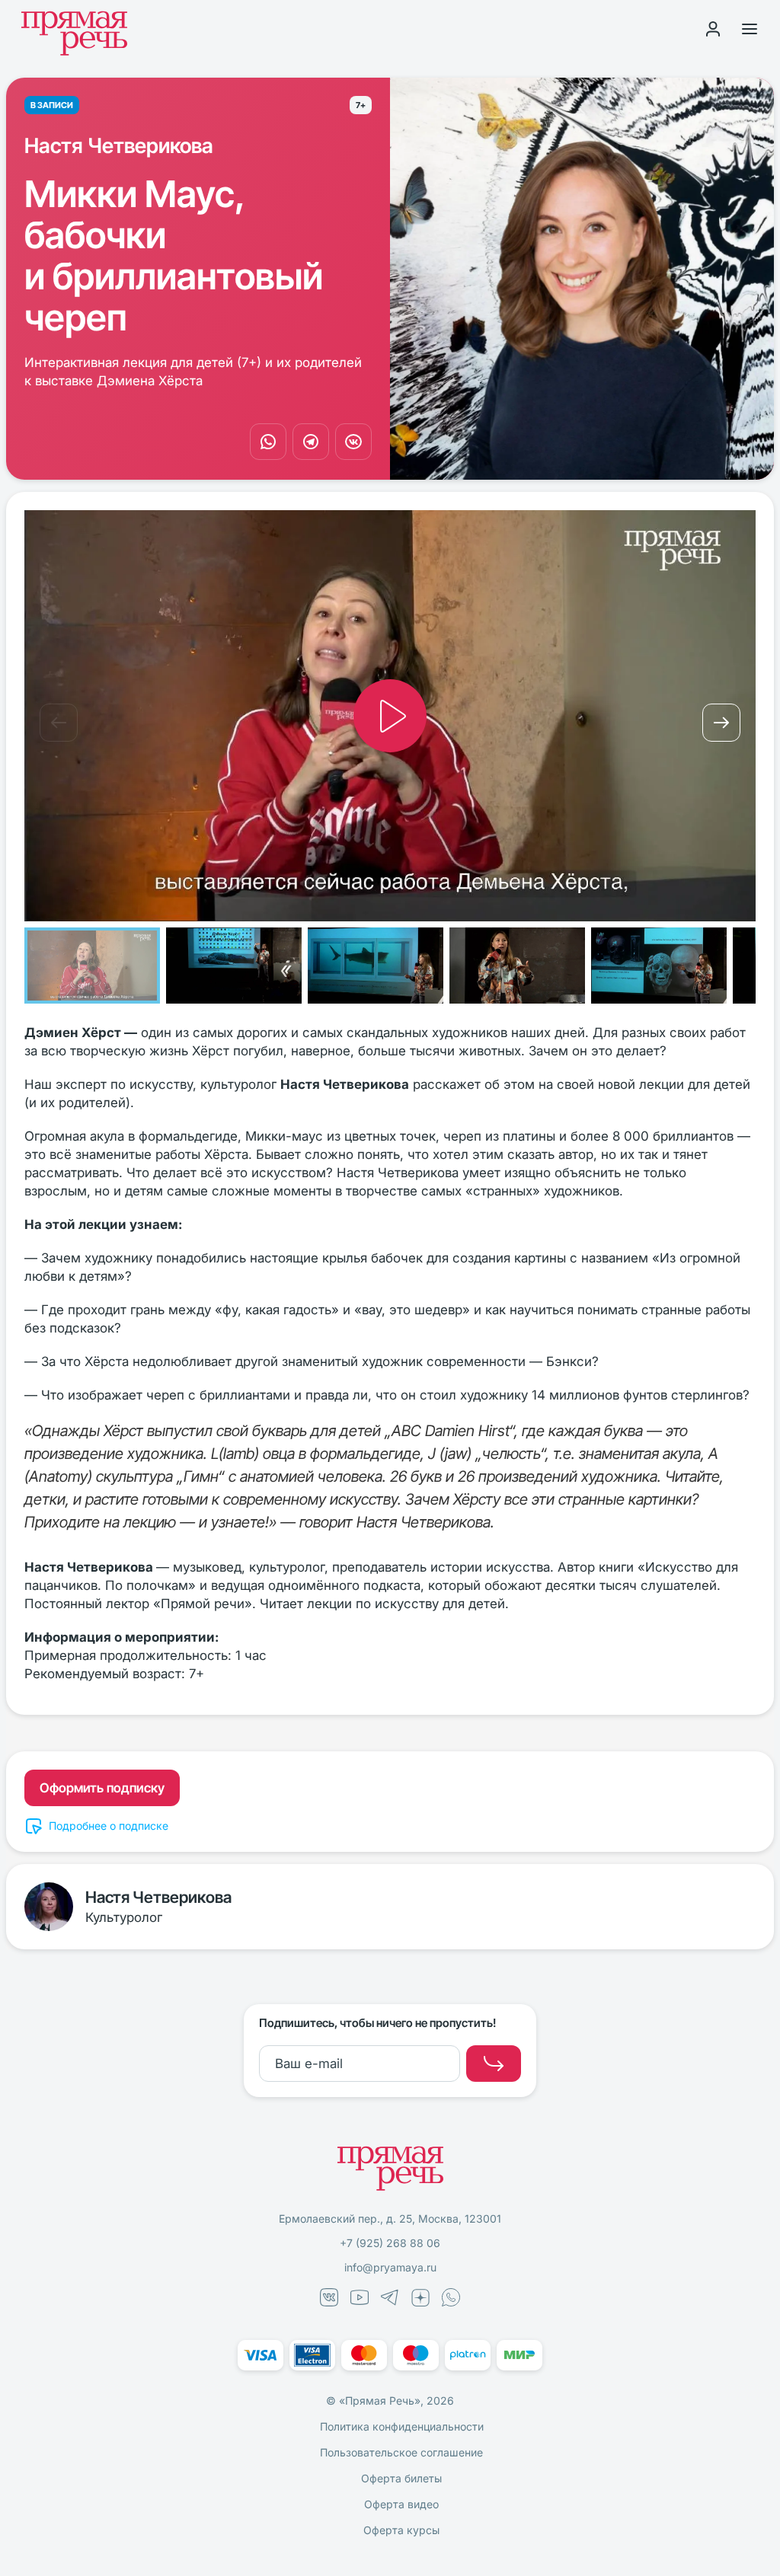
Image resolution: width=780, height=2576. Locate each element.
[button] (59, 723)
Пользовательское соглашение (401, 2452)
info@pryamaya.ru (390, 2267)
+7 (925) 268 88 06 (390, 2243)
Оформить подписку (102, 1788)
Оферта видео (401, 2504)
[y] (494, 2064)
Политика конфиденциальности (402, 2426)
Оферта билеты (401, 2478)
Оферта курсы (401, 2530)
